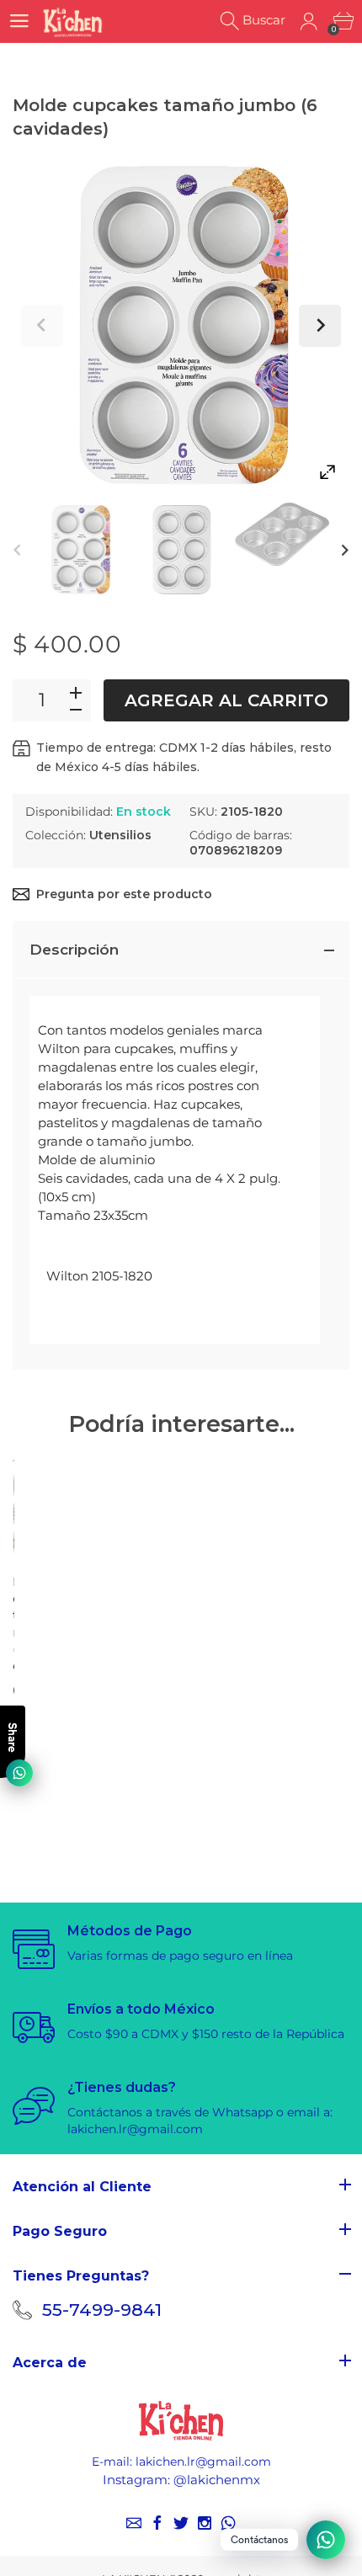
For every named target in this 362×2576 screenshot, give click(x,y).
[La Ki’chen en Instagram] (205, 2523)
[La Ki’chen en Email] (134, 2523)
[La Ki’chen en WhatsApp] (228, 2523)
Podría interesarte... (181, 1424)
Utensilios (120, 835)
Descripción (74, 950)
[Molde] (80, 550)
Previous (42, 326)
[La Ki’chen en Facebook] (157, 2523)
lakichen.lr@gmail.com (203, 2462)
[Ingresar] (309, 21)
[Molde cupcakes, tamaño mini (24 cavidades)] (13, 1461)
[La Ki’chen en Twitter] (181, 2523)
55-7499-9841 (102, 2310)
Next (320, 326)
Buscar (264, 20)
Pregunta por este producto (124, 894)
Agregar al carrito (226, 700)
